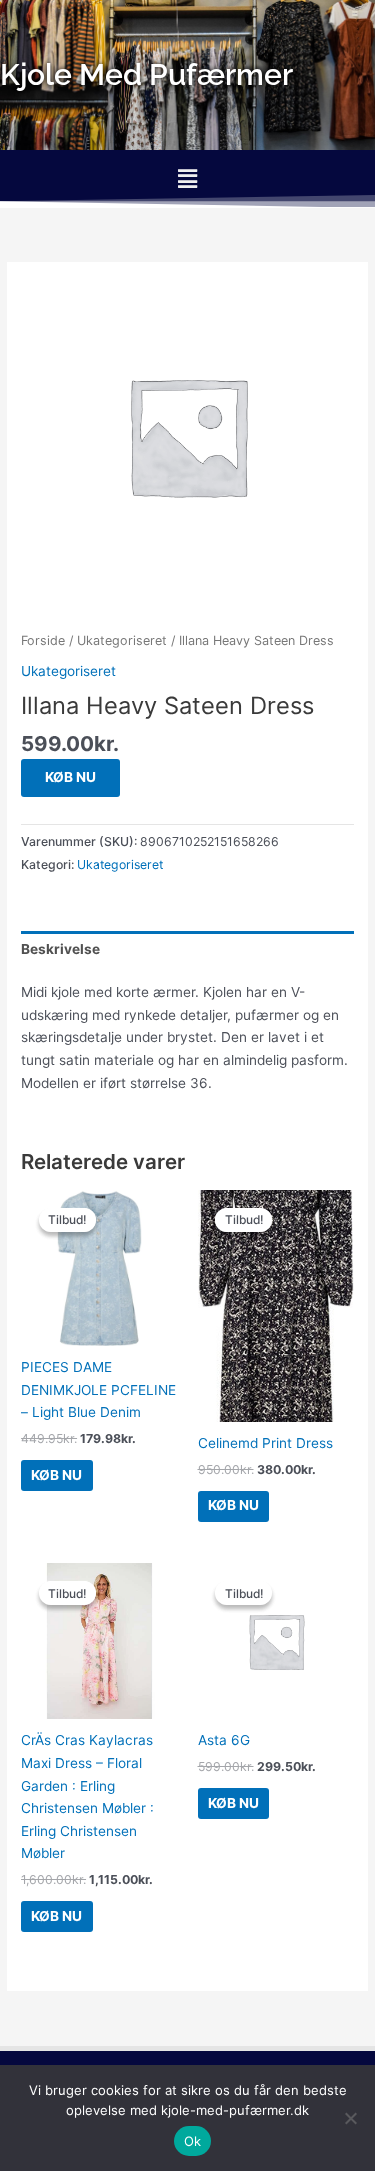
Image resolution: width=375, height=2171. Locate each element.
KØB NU (70, 777)
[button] (187, 178)
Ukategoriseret (122, 640)
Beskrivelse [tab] (60, 949)
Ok (193, 2141)
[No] (350, 2118)
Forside (43, 640)
